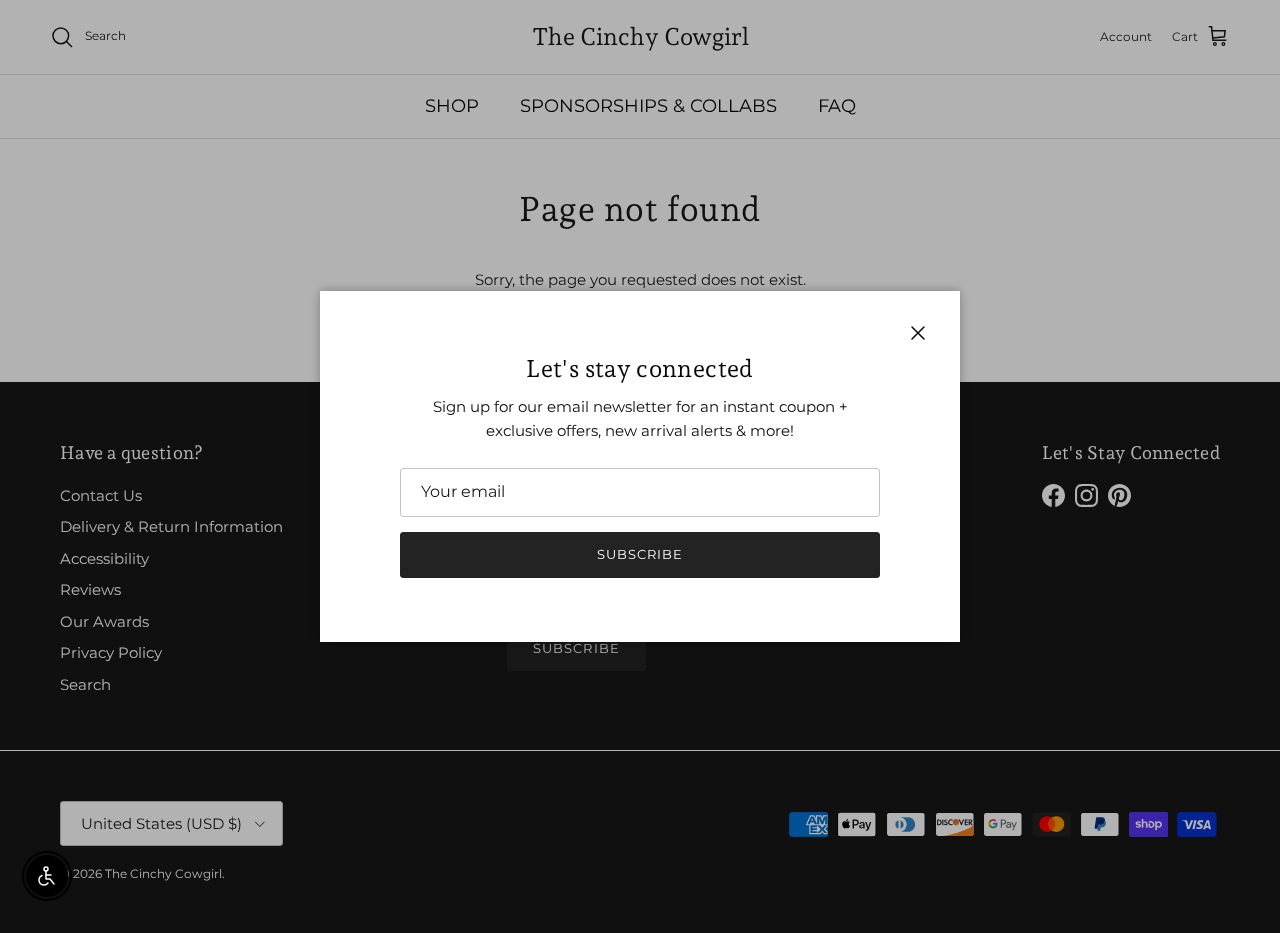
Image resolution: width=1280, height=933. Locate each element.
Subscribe (640, 554)
